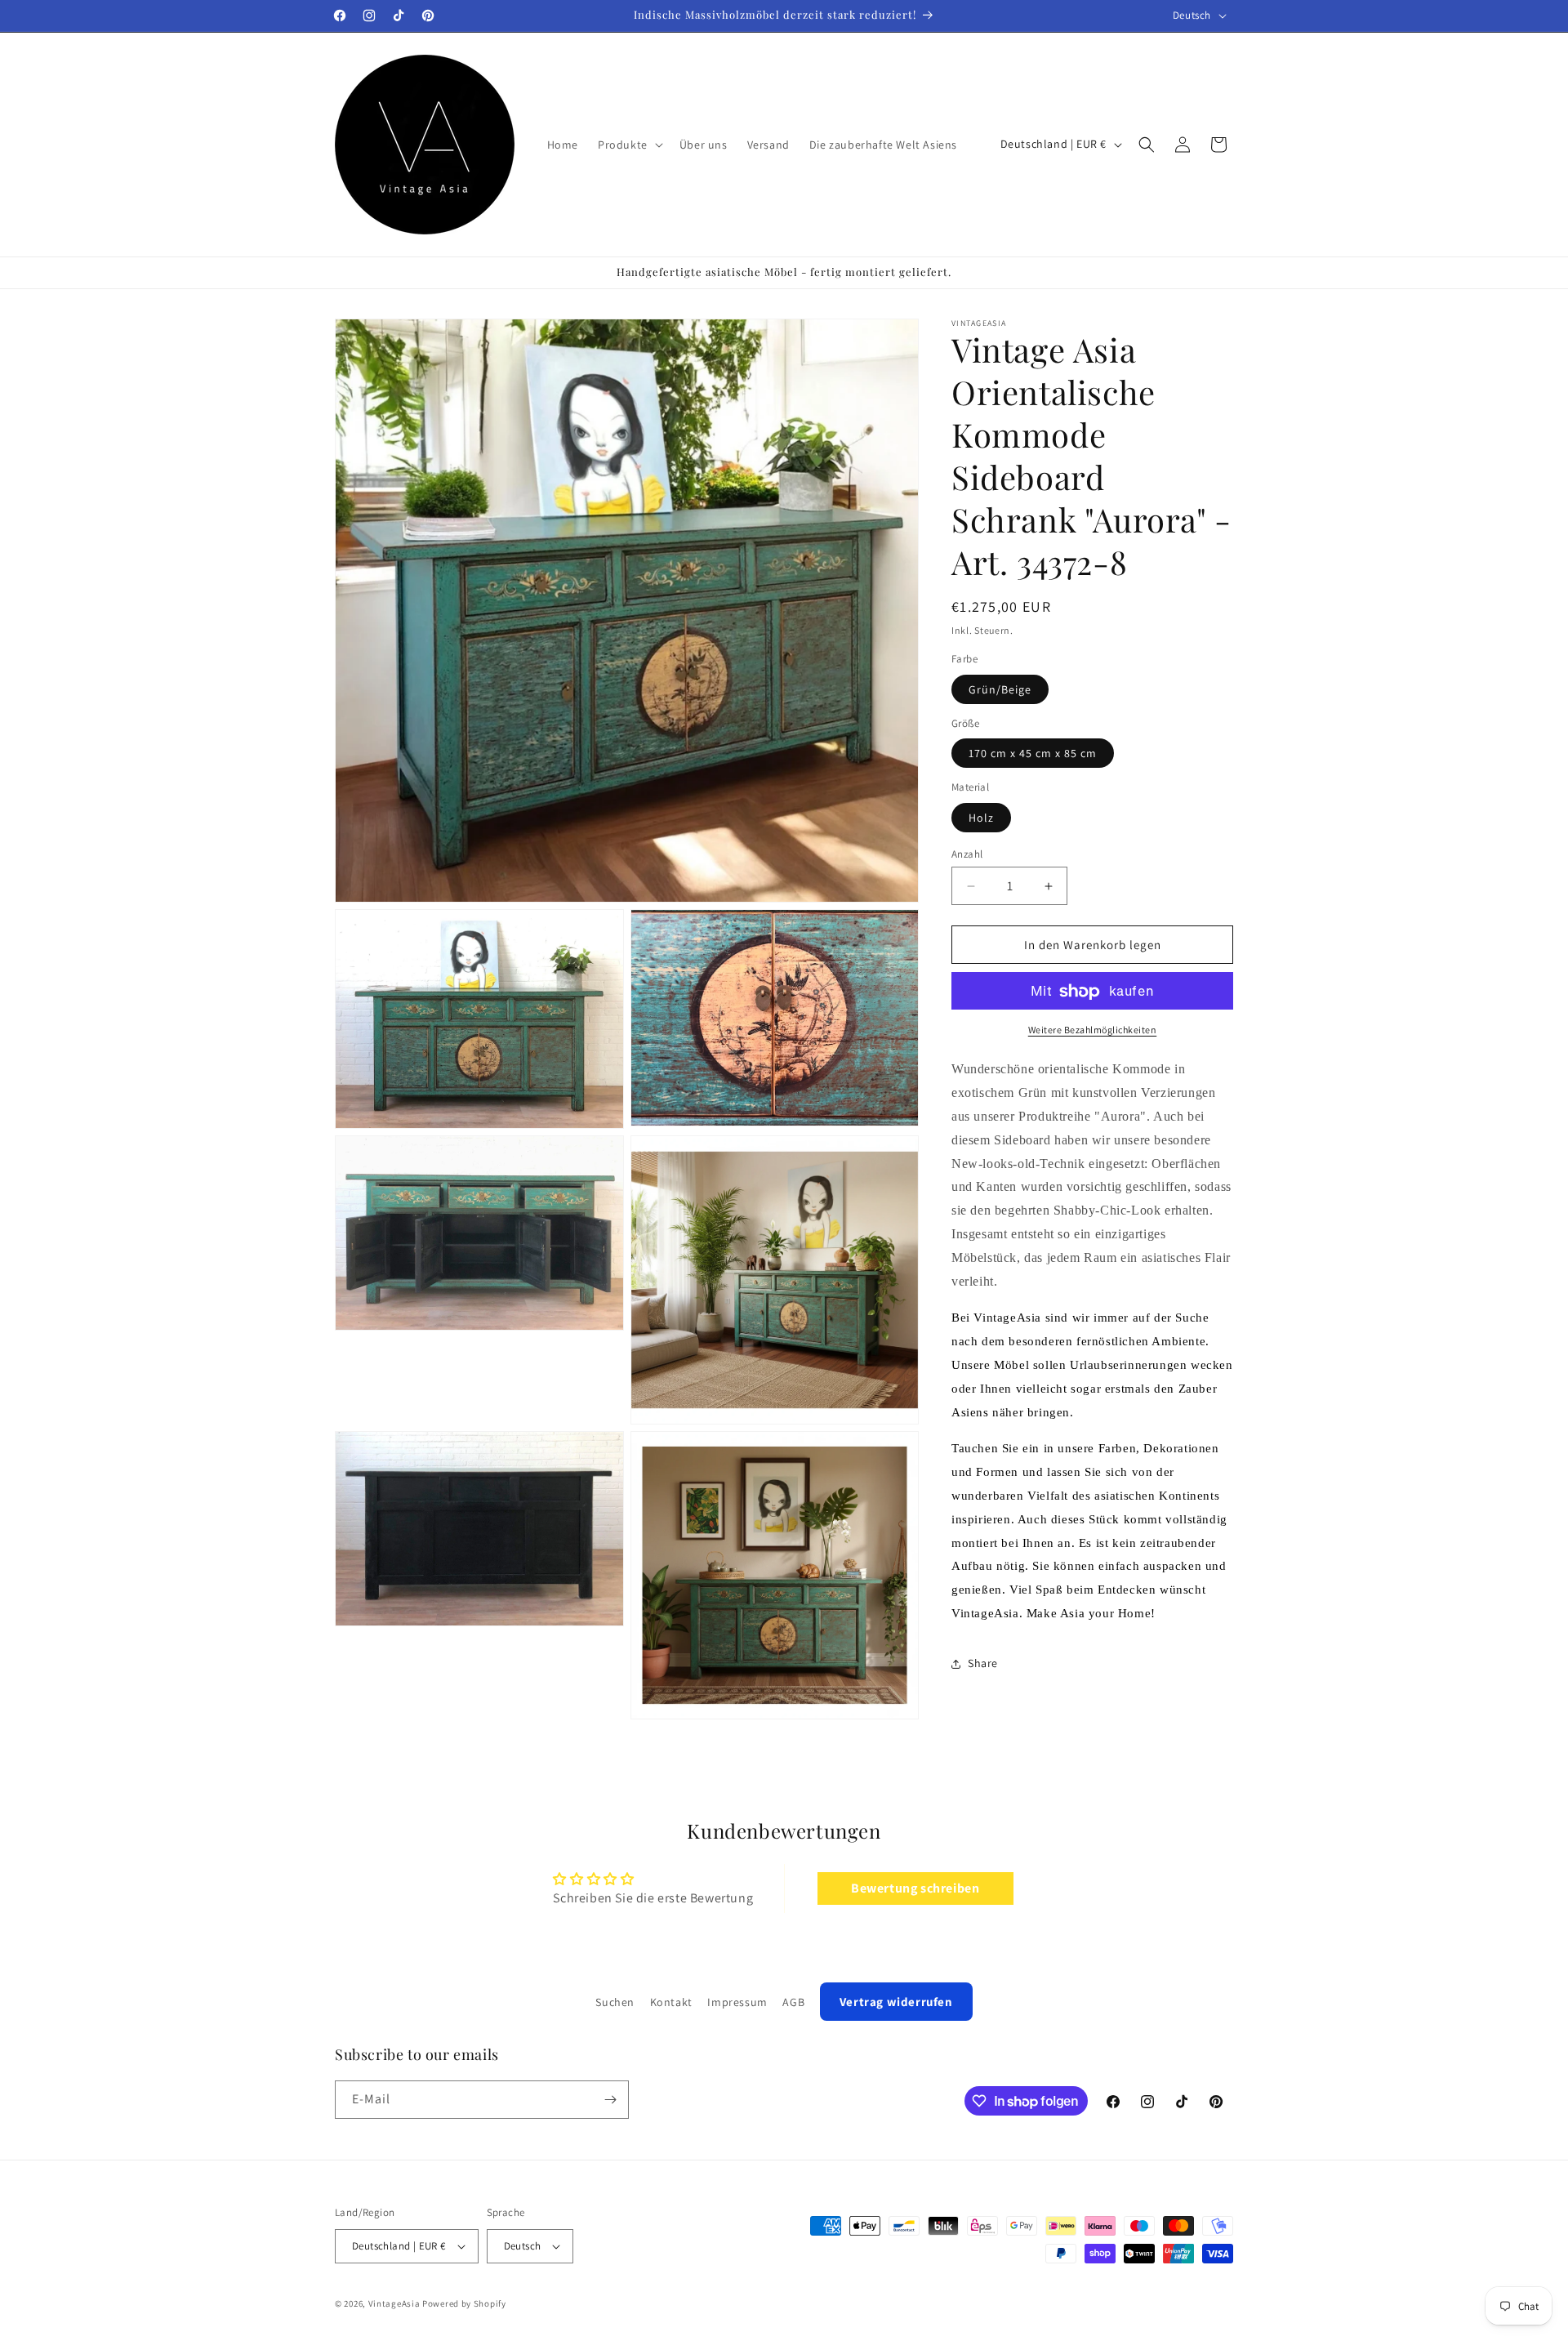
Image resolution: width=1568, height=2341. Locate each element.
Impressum (737, 2002)
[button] (629, 145)
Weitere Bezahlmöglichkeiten (1093, 1030)
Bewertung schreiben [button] (915, 1889)
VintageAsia (394, 2303)
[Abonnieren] (610, 2100)
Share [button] (983, 1664)
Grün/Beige (1000, 689)
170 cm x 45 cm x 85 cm (1033, 754)
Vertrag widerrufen (896, 2002)
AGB (793, 2002)
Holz (981, 818)
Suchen (615, 2002)
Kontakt (671, 2002)
